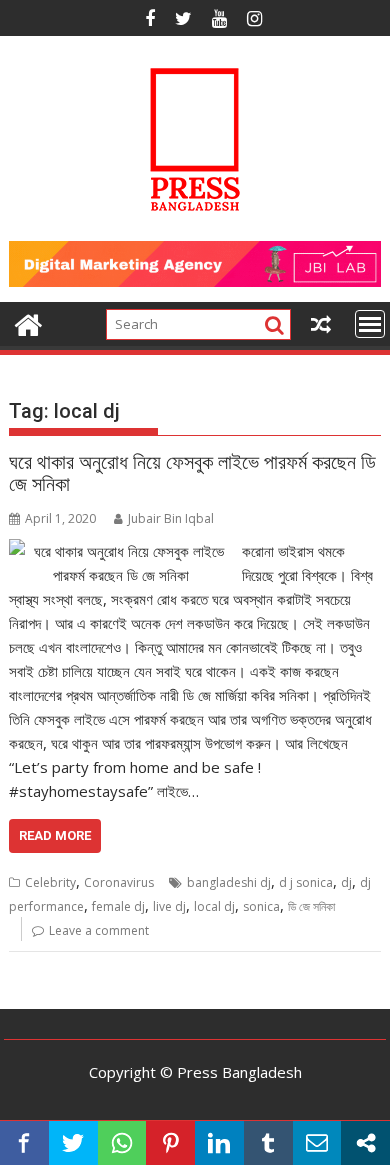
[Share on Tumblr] (268, 1143)
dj (346, 882)
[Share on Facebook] (24, 1143)
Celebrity (50, 882)
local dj (214, 906)
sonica (261, 906)
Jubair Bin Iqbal (171, 518)
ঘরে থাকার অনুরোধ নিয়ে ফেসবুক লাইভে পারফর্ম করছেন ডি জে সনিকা (192, 473)
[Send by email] (317, 1143)
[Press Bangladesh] (28, 322)
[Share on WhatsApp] (122, 1143)
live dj (169, 906)
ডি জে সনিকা (311, 906)
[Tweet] (73, 1143)
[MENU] (370, 324)
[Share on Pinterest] (170, 1143)
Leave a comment (99, 930)
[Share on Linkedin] (219, 1143)
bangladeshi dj (229, 882)
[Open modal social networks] (365, 1143)
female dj (118, 906)
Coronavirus (119, 882)
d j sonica (306, 882)
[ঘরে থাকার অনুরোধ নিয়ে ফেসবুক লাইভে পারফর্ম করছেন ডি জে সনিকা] (120, 551)
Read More (55, 835)
